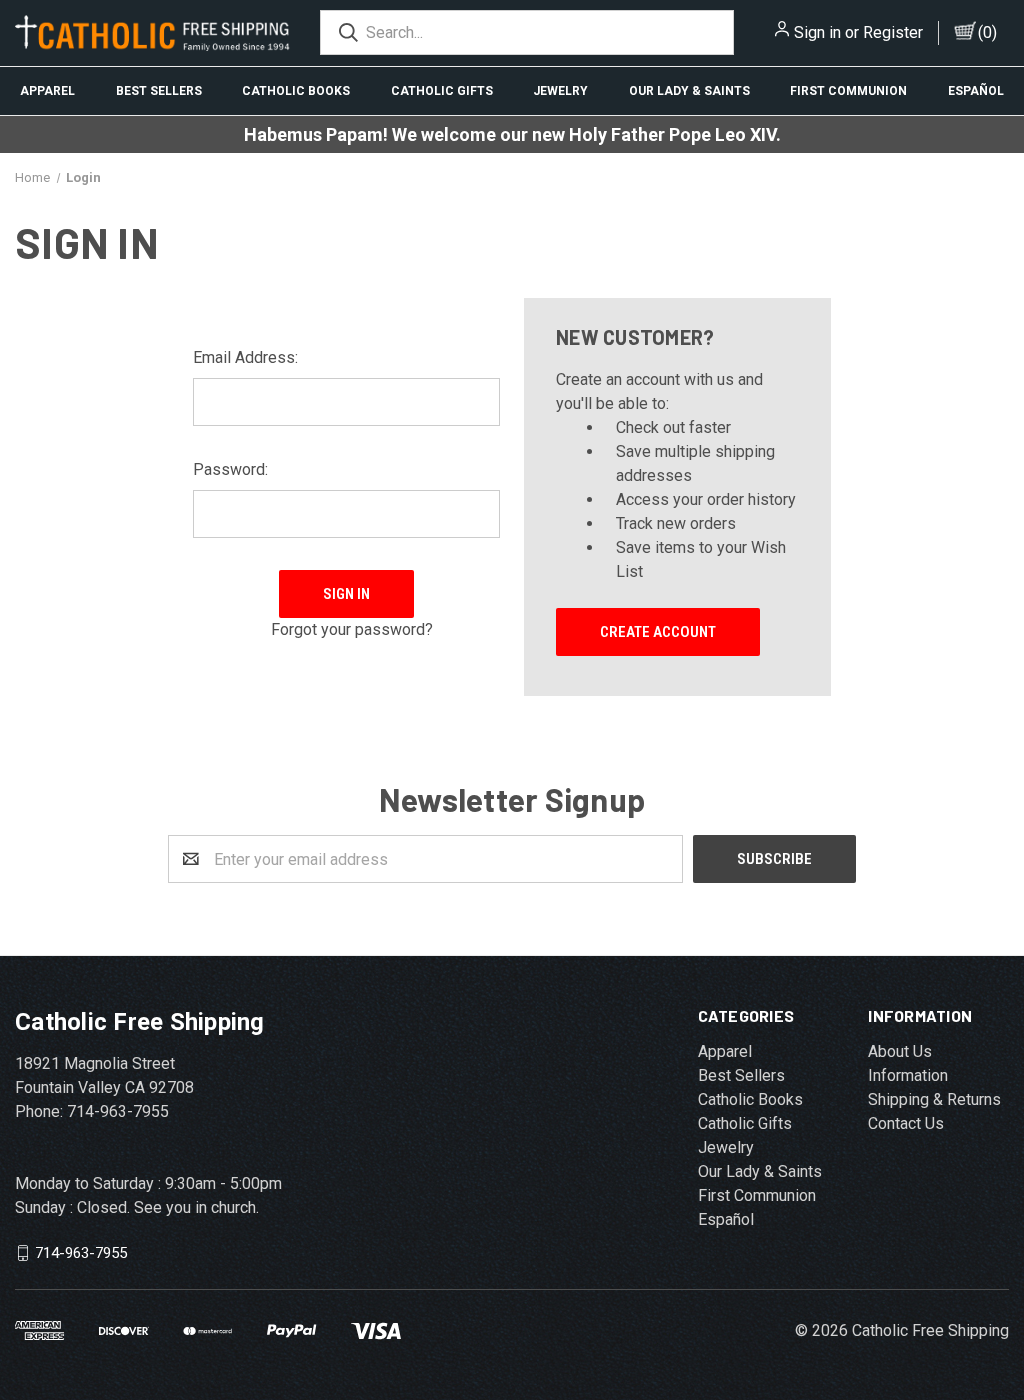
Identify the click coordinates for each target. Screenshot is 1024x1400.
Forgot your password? (352, 629)
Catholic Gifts (442, 91)
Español (726, 1219)
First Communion (848, 91)
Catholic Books (296, 91)
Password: (230, 469)
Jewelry (560, 91)
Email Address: (245, 357)
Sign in (817, 32)
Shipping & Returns (934, 1099)
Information (908, 1075)
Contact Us (906, 1123)
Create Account (658, 632)
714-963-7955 (81, 1253)
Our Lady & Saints (689, 91)
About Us (900, 1051)
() (987, 32)
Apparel (47, 91)
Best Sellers (159, 91)
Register (893, 32)
